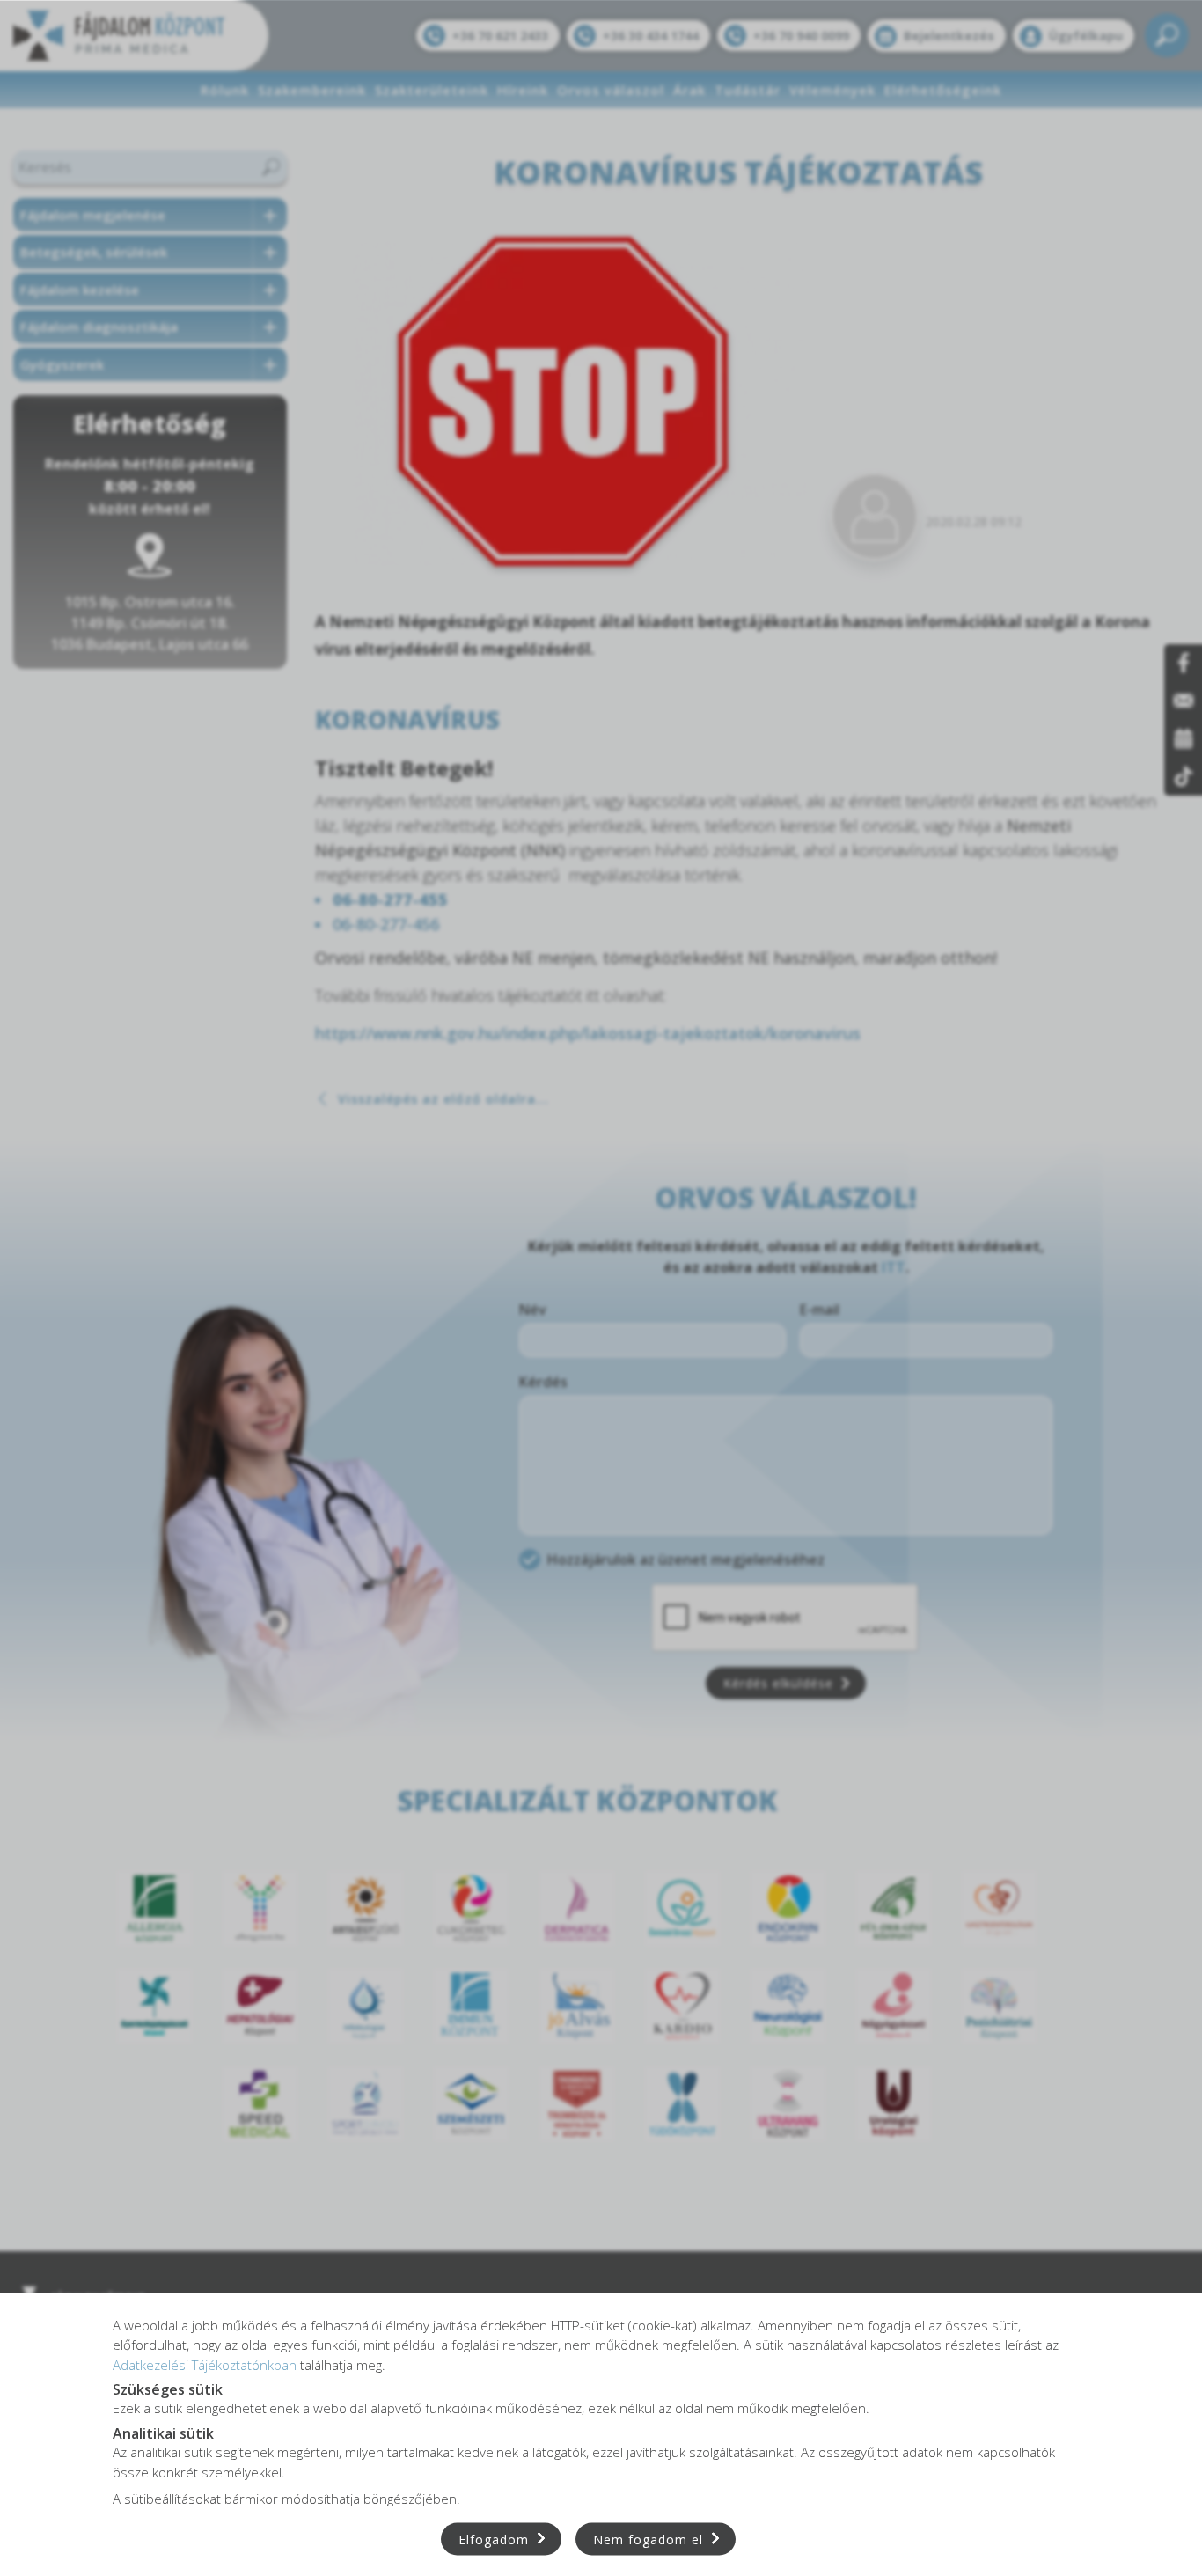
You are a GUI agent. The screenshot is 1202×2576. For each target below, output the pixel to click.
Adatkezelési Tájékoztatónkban (205, 2364)
